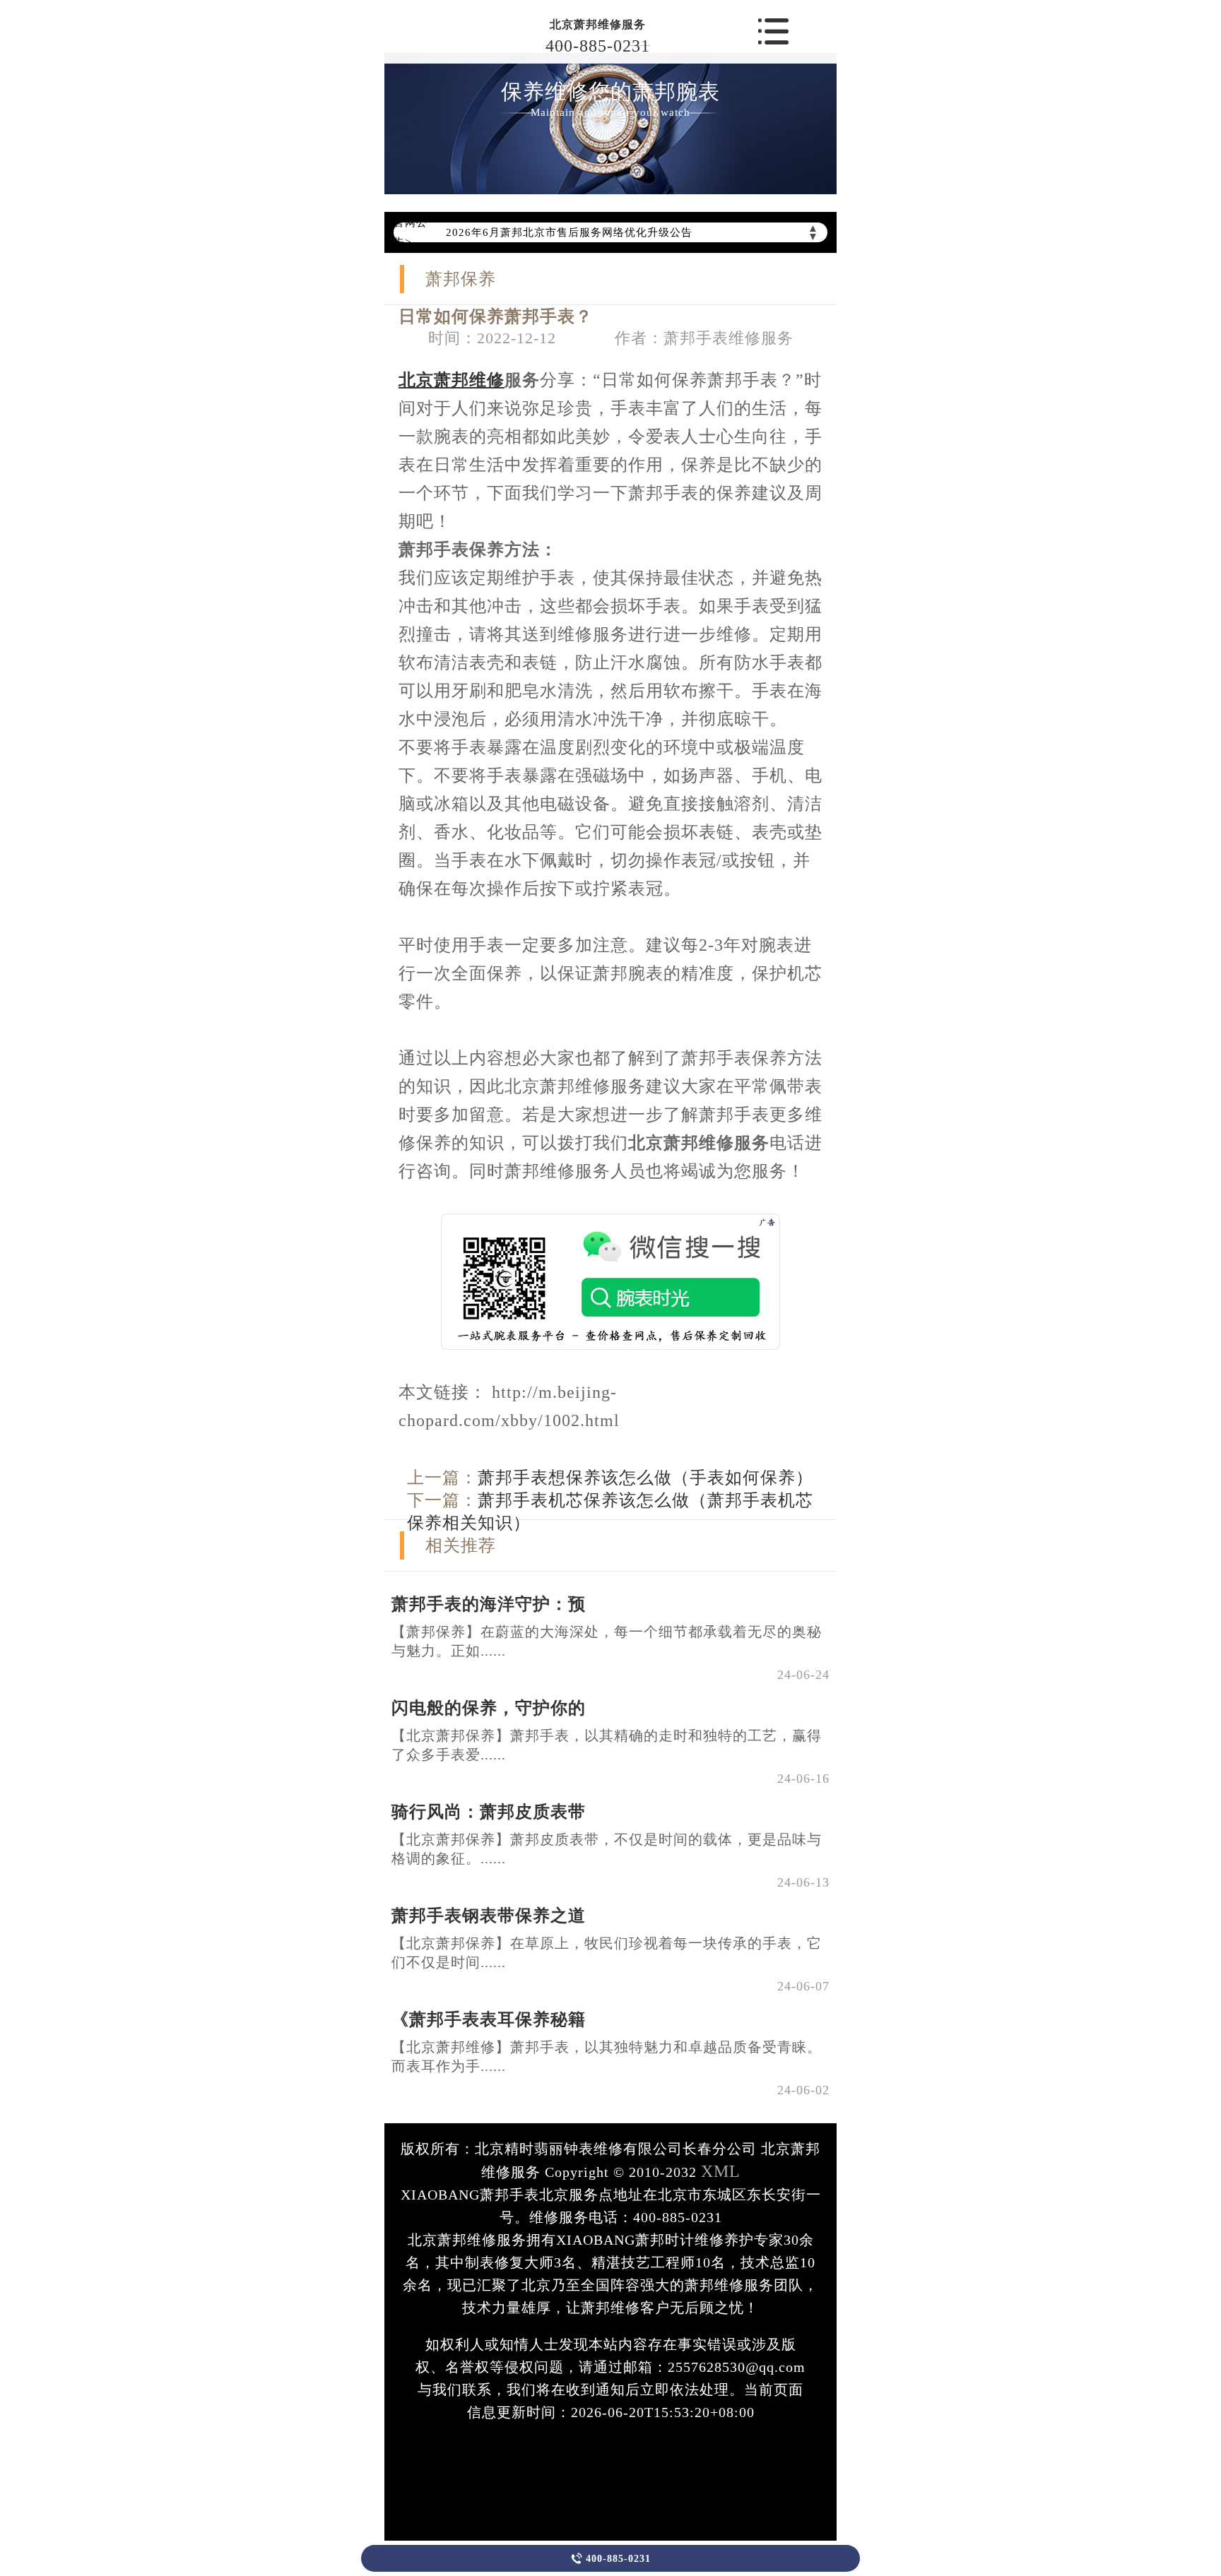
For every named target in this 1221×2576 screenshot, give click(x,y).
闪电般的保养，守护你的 (489, 1708)
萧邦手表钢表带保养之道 (489, 1916)
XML (721, 2171)
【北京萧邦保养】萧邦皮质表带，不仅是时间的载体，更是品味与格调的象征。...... (607, 1849)
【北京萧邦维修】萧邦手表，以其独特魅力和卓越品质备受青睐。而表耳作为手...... (607, 2056)
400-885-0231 (598, 46)
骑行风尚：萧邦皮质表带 (489, 1812)
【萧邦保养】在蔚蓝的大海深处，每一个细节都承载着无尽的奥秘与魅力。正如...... (607, 1641)
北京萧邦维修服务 (598, 24)
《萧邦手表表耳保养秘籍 (489, 2019)
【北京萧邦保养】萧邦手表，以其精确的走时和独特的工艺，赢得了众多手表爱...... (607, 1745)
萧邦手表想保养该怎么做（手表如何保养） (645, 1478)
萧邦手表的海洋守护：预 (489, 1604)
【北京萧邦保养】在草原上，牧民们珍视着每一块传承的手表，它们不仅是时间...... (607, 1953)
